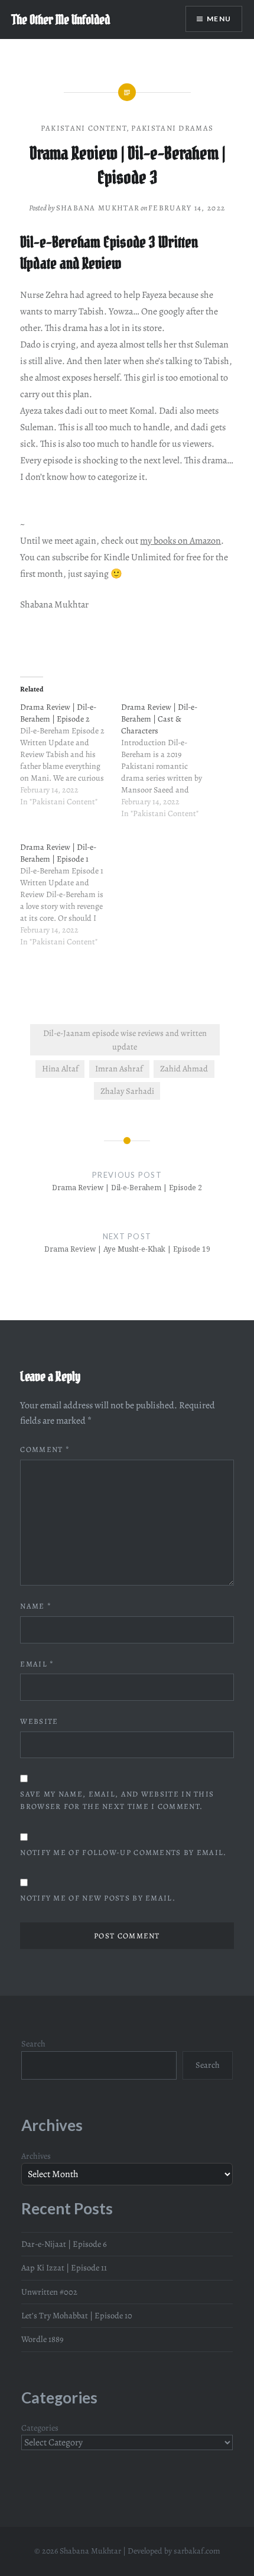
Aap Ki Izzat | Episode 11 (64, 2268)
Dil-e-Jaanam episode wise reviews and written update (125, 1040)
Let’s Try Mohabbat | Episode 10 (77, 2315)
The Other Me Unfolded (61, 20)
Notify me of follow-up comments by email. (123, 1852)
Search (33, 2044)
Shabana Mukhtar (98, 208)
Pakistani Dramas (172, 128)
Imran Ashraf (119, 1068)
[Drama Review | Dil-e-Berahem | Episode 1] (71, 901)
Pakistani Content (84, 128)
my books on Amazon (180, 541)
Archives (36, 2156)
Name (36, 1606)
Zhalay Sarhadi (127, 1091)
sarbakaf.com (197, 2551)
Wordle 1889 (43, 2339)
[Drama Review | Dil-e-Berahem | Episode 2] (71, 761)
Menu (219, 19)
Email (37, 1664)
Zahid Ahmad (184, 1068)
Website (39, 1721)
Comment (45, 1449)
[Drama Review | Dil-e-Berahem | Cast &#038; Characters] (172, 767)
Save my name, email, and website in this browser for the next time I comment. (117, 1800)
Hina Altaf (60, 1068)
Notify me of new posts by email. (98, 1898)
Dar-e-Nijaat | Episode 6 (64, 2244)
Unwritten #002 (49, 2292)
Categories (40, 2428)
